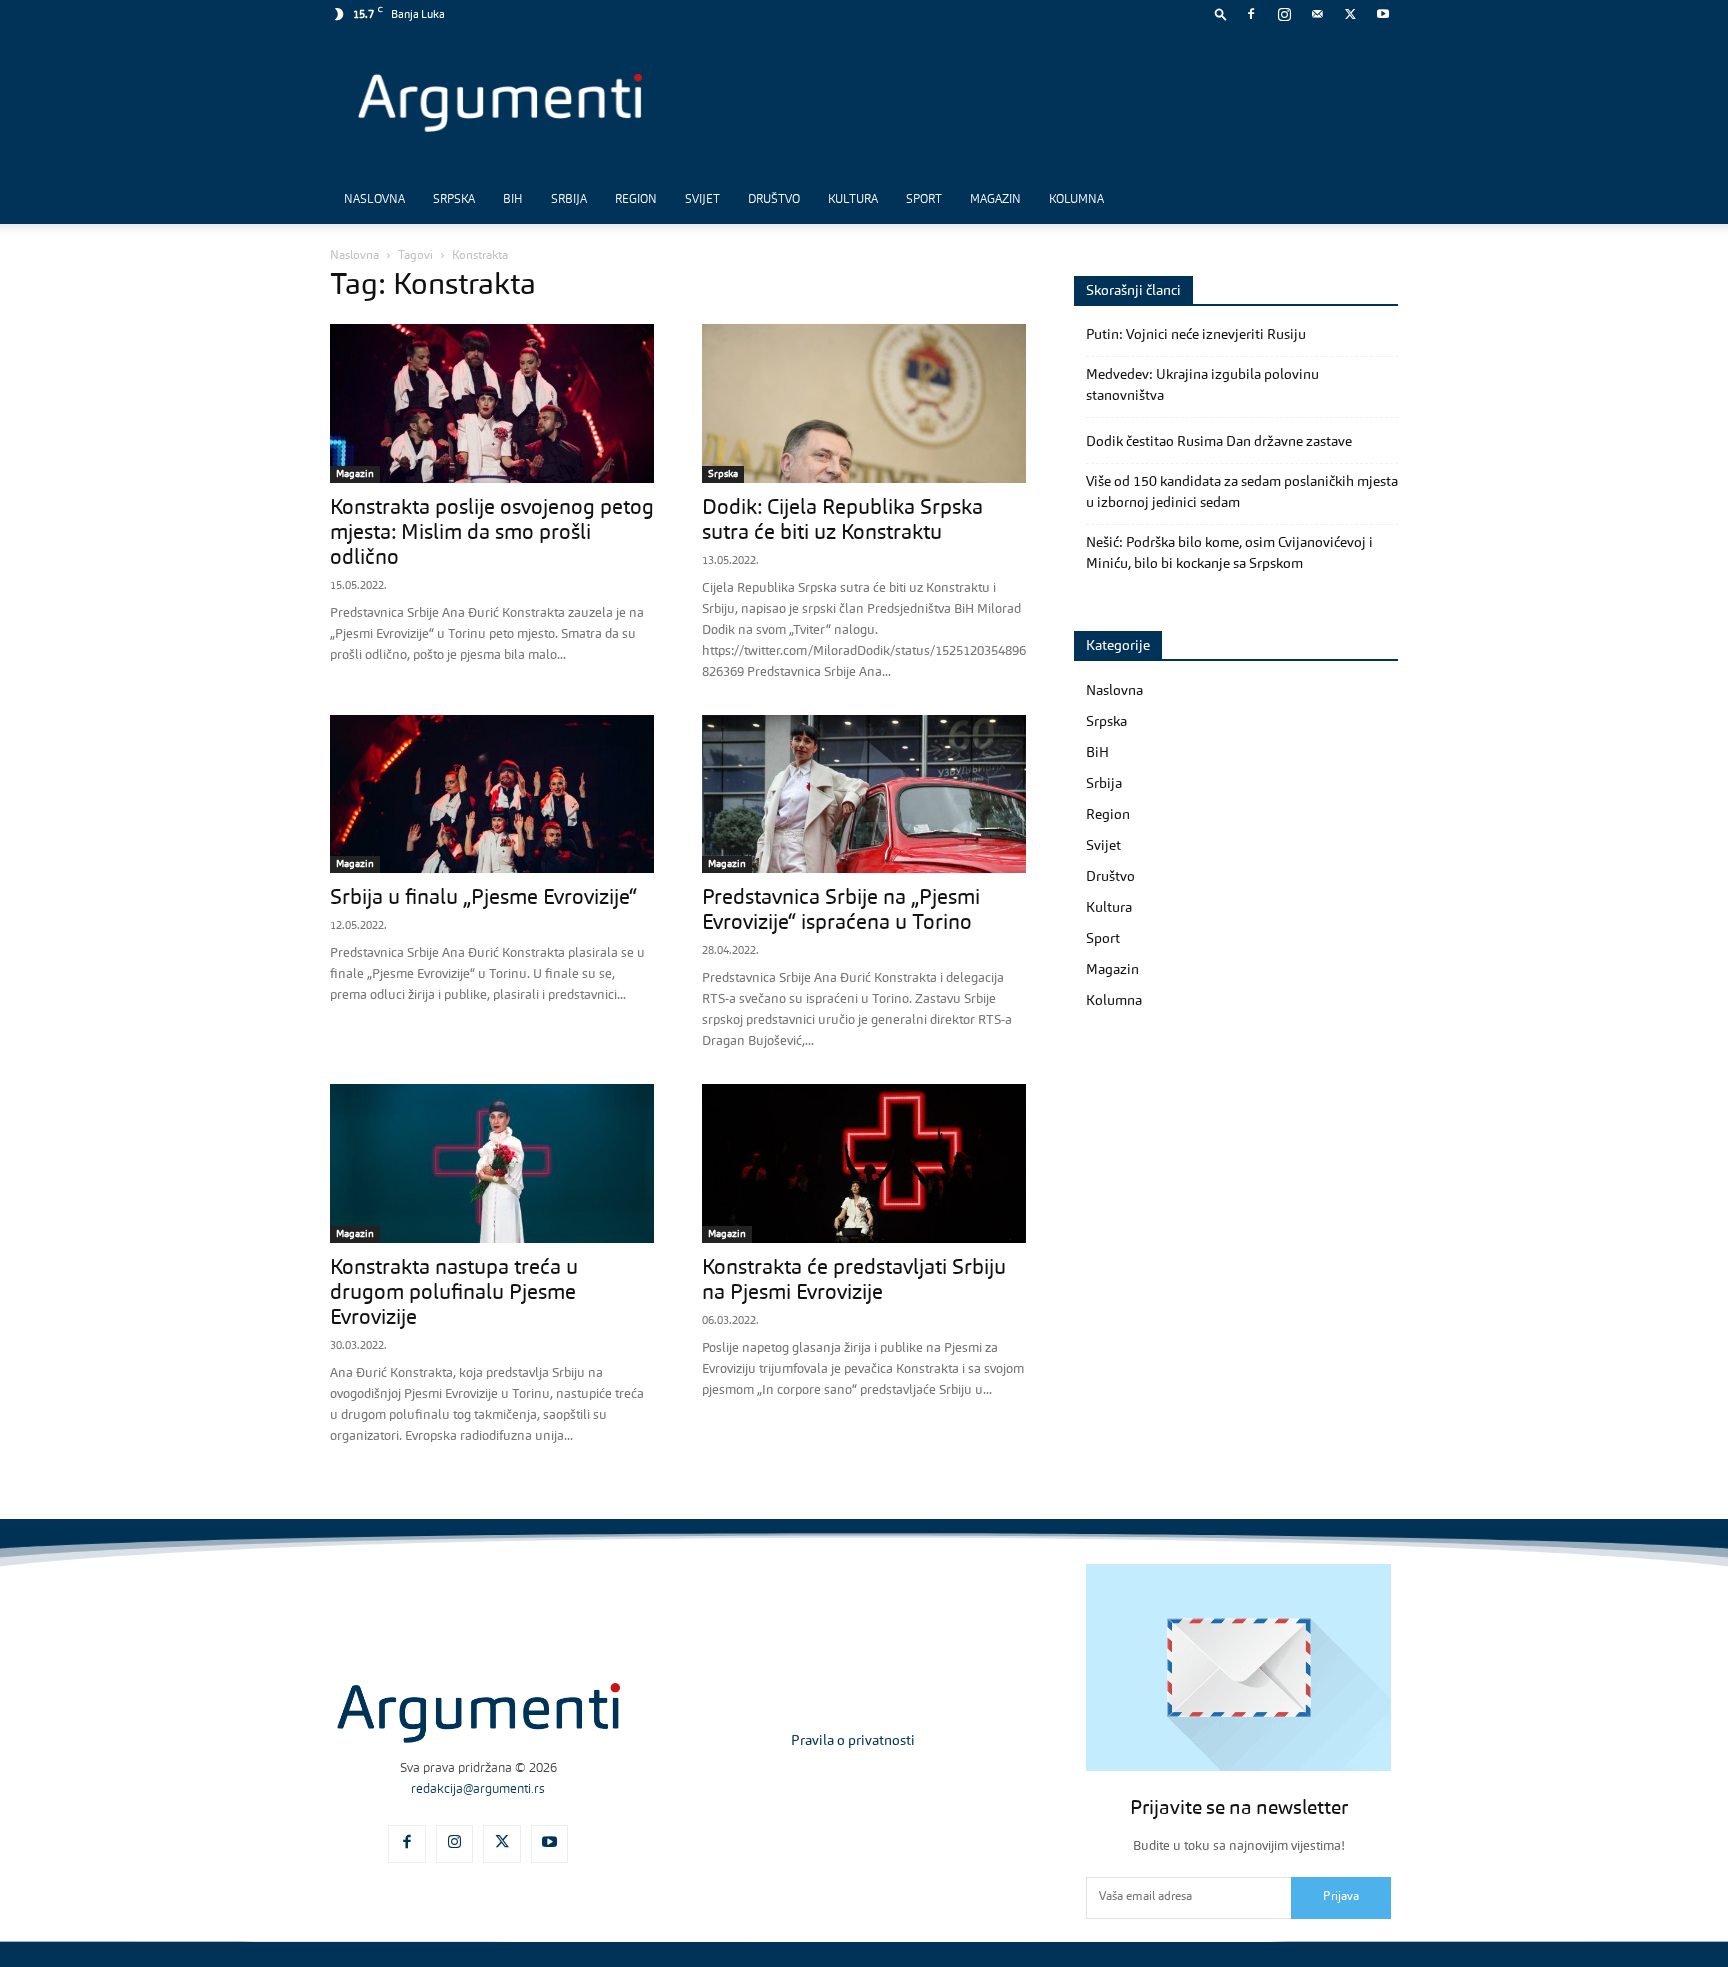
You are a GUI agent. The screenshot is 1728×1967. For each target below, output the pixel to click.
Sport (924, 200)
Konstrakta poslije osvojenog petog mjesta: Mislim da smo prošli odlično (492, 533)
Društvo (774, 200)
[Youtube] (1383, 14)
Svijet (702, 200)
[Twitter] (1350, 14)
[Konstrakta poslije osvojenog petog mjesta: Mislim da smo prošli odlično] (492, 403)
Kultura (853, 200)
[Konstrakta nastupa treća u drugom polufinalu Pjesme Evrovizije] (492, 1163)
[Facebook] (1251, 14)
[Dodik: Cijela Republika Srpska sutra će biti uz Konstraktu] (864, 403)
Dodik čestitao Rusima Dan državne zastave (1219, 442)
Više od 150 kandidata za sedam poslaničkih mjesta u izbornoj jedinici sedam (1242, 492)
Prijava (1341, 1897)
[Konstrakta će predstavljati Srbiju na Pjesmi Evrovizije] (864, 1163)
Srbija (569, 200)
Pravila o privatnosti (853, 1741)
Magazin (995, 200)
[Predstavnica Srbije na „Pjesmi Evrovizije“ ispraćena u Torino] (864, 794)
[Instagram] (1284, 14)
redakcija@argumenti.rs (478, 1789)
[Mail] (1317, 14)
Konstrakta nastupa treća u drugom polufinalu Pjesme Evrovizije (454, 1293)
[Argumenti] (478, 1713)
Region (636, 200)
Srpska (454, 200)
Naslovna (374, 200)
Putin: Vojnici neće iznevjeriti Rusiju (1196, 335)
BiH (513, 200)
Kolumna (1076, 200)
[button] (1221, 13)
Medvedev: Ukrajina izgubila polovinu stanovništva (1202, 385)
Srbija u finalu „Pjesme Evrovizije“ (483, 898)
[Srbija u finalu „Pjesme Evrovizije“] (492, 794)
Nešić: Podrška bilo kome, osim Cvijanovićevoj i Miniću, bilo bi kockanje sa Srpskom (1229, 553)
